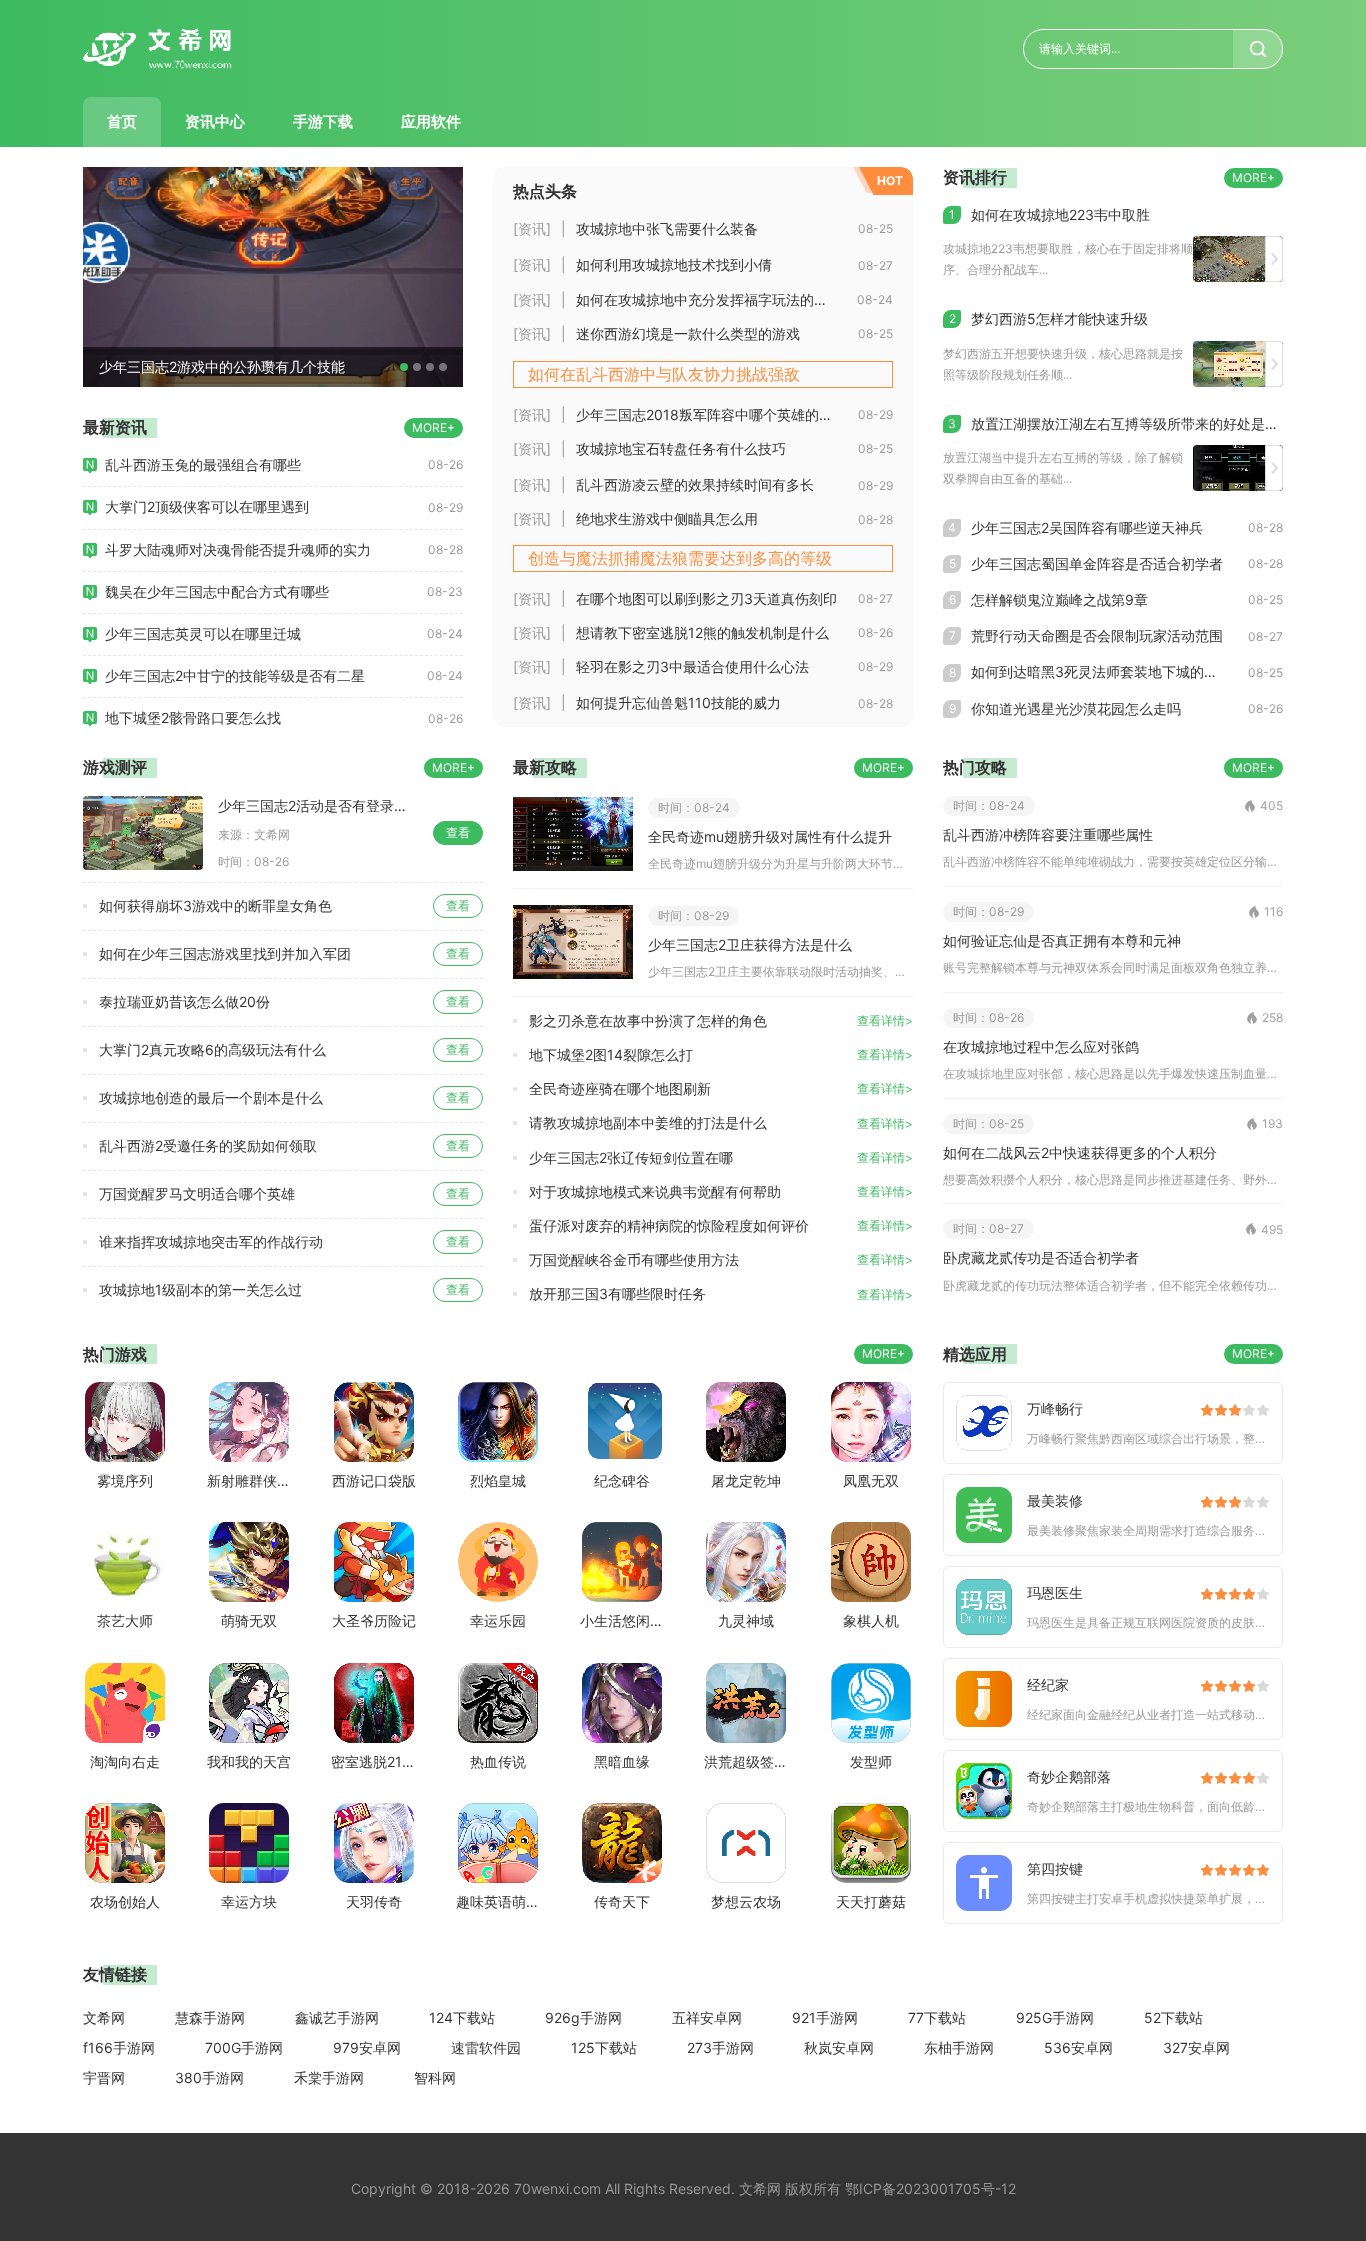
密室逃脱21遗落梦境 (373, 1761)
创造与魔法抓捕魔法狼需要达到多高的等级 (680, 558)
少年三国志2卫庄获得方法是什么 (750, 944)
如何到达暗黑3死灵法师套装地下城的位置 (1101, 671)
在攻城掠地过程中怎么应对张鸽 (1041, 1046)
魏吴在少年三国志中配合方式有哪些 (217, 591)
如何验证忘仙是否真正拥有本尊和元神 (1062, 940)
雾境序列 (125, 1480)
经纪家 (1048, 1684)
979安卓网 (367, 2047)
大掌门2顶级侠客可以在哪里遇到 (207, 506)
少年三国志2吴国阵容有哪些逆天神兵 (1087, 527)
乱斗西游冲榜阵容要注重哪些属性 (1048, 834)
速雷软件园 (486, 2047)
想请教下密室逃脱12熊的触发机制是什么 (702, 632)
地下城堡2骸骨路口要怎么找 (193, 717)
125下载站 (604, 2047)
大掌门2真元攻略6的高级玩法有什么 (212, 1049)
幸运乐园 (498, 1620)
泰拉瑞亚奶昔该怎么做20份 (184, 1001)
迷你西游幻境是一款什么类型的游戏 (688, 333)
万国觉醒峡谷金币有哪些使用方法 (634, 1259)
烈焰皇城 (498, 1480)
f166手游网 (119, 2047)
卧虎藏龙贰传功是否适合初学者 (1041, 1257)
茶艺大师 (125, 1620)
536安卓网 (1078, 2047)
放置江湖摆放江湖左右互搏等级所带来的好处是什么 (1127, 423)
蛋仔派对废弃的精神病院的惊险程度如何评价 (669, 1225)
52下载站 (1173, 2017)
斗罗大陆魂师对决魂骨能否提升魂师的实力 (238, 549)
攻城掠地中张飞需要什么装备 (667, 228)
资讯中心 (215, 121)
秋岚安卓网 (839, 2047)
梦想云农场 (746, 1901)
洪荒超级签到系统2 (746, 1761)
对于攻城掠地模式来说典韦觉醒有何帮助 (655, 1191)
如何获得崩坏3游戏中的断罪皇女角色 (215, 905)
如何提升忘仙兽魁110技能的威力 (678, 702)
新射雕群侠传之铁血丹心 (249, 1480)
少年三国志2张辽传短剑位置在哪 (631, 1157)
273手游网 (720, 2047)
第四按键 (1055, 1868)
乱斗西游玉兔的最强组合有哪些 (203, 464)
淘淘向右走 (125, 1761)
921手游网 (825, 2017)
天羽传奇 (374, 1901)
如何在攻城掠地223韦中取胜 (1060, 214)
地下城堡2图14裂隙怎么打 (611, 1054)
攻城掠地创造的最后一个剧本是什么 (211, 1097)
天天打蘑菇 (871, 1901)
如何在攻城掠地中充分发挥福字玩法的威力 (709, 299)
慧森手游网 (210, 2017)
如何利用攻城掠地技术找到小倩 (674, 264)
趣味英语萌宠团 (498, 1901)
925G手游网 (1055, 2017)
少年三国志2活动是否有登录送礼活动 (325, 805)
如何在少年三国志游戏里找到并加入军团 (225, 953)
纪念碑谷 (622, 1480)
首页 (122, 121)
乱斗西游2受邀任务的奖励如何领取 (208, 1145)
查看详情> (885, 1020)
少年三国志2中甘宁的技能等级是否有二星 (235, 675)
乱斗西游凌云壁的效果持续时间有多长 (695, 484)
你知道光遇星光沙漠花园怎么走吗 (1076, 708)
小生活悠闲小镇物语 (622, 1620)
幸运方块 (249, 1901)
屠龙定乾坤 (746, 1480)
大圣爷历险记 (373, 1620)
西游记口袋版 (373, 1480)
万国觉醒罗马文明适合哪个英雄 (197, 1193)
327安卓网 (1196, 2047)
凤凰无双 (871, 1480)
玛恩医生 (1055, 1592)
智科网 (435, 2077)
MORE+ (433, 427)
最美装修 (1055, 1500)
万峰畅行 (1055, 1408)
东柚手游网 (959, 2047)
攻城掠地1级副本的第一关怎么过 (200, 1289)
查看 (458, 832)
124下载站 (462, 2017)
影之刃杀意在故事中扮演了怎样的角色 (648, 1020)
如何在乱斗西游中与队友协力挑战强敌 (664, 374)
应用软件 (431, 121)
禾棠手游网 (329, 2077)
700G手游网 (244, 2047)
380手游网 (209, 2077)
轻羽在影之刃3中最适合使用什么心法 (692, 666)
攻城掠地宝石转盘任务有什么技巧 (681, 448)
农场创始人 (125, 1901)
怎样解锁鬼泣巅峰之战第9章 (1059, 599)
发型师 (871, 1761)
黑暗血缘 (622, 1761)
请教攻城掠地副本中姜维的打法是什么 (648, 1122)
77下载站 (937, 2017)
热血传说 (498, 1761)
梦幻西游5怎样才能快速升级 (1059, 318)
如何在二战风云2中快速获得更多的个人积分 (1080, 1152)
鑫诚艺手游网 (337, 2017)
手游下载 (323, 121)
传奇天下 (622, 1901)
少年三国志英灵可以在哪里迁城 (203, 633)
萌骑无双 (249, 1620)
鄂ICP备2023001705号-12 (930, 2188)
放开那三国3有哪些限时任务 (617, 1293)
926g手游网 (583, 2017)
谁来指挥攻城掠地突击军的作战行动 (211, 1241)
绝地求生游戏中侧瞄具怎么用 (667, 518)
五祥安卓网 (707, 2017)
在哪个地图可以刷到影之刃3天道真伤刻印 (706, 598)
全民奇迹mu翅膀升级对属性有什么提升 (770, 836)
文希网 (104, 2017)
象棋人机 (871, 1620)
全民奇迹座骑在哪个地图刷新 (620, 1088)
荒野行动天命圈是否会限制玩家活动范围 (1097, 635)
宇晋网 (104, 2077)
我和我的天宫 (249, 1761)
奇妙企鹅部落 (1069, 1776)
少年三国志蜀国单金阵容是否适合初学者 (1097, 563)
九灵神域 (746, 1620)
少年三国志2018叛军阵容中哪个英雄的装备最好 (717, 414)
